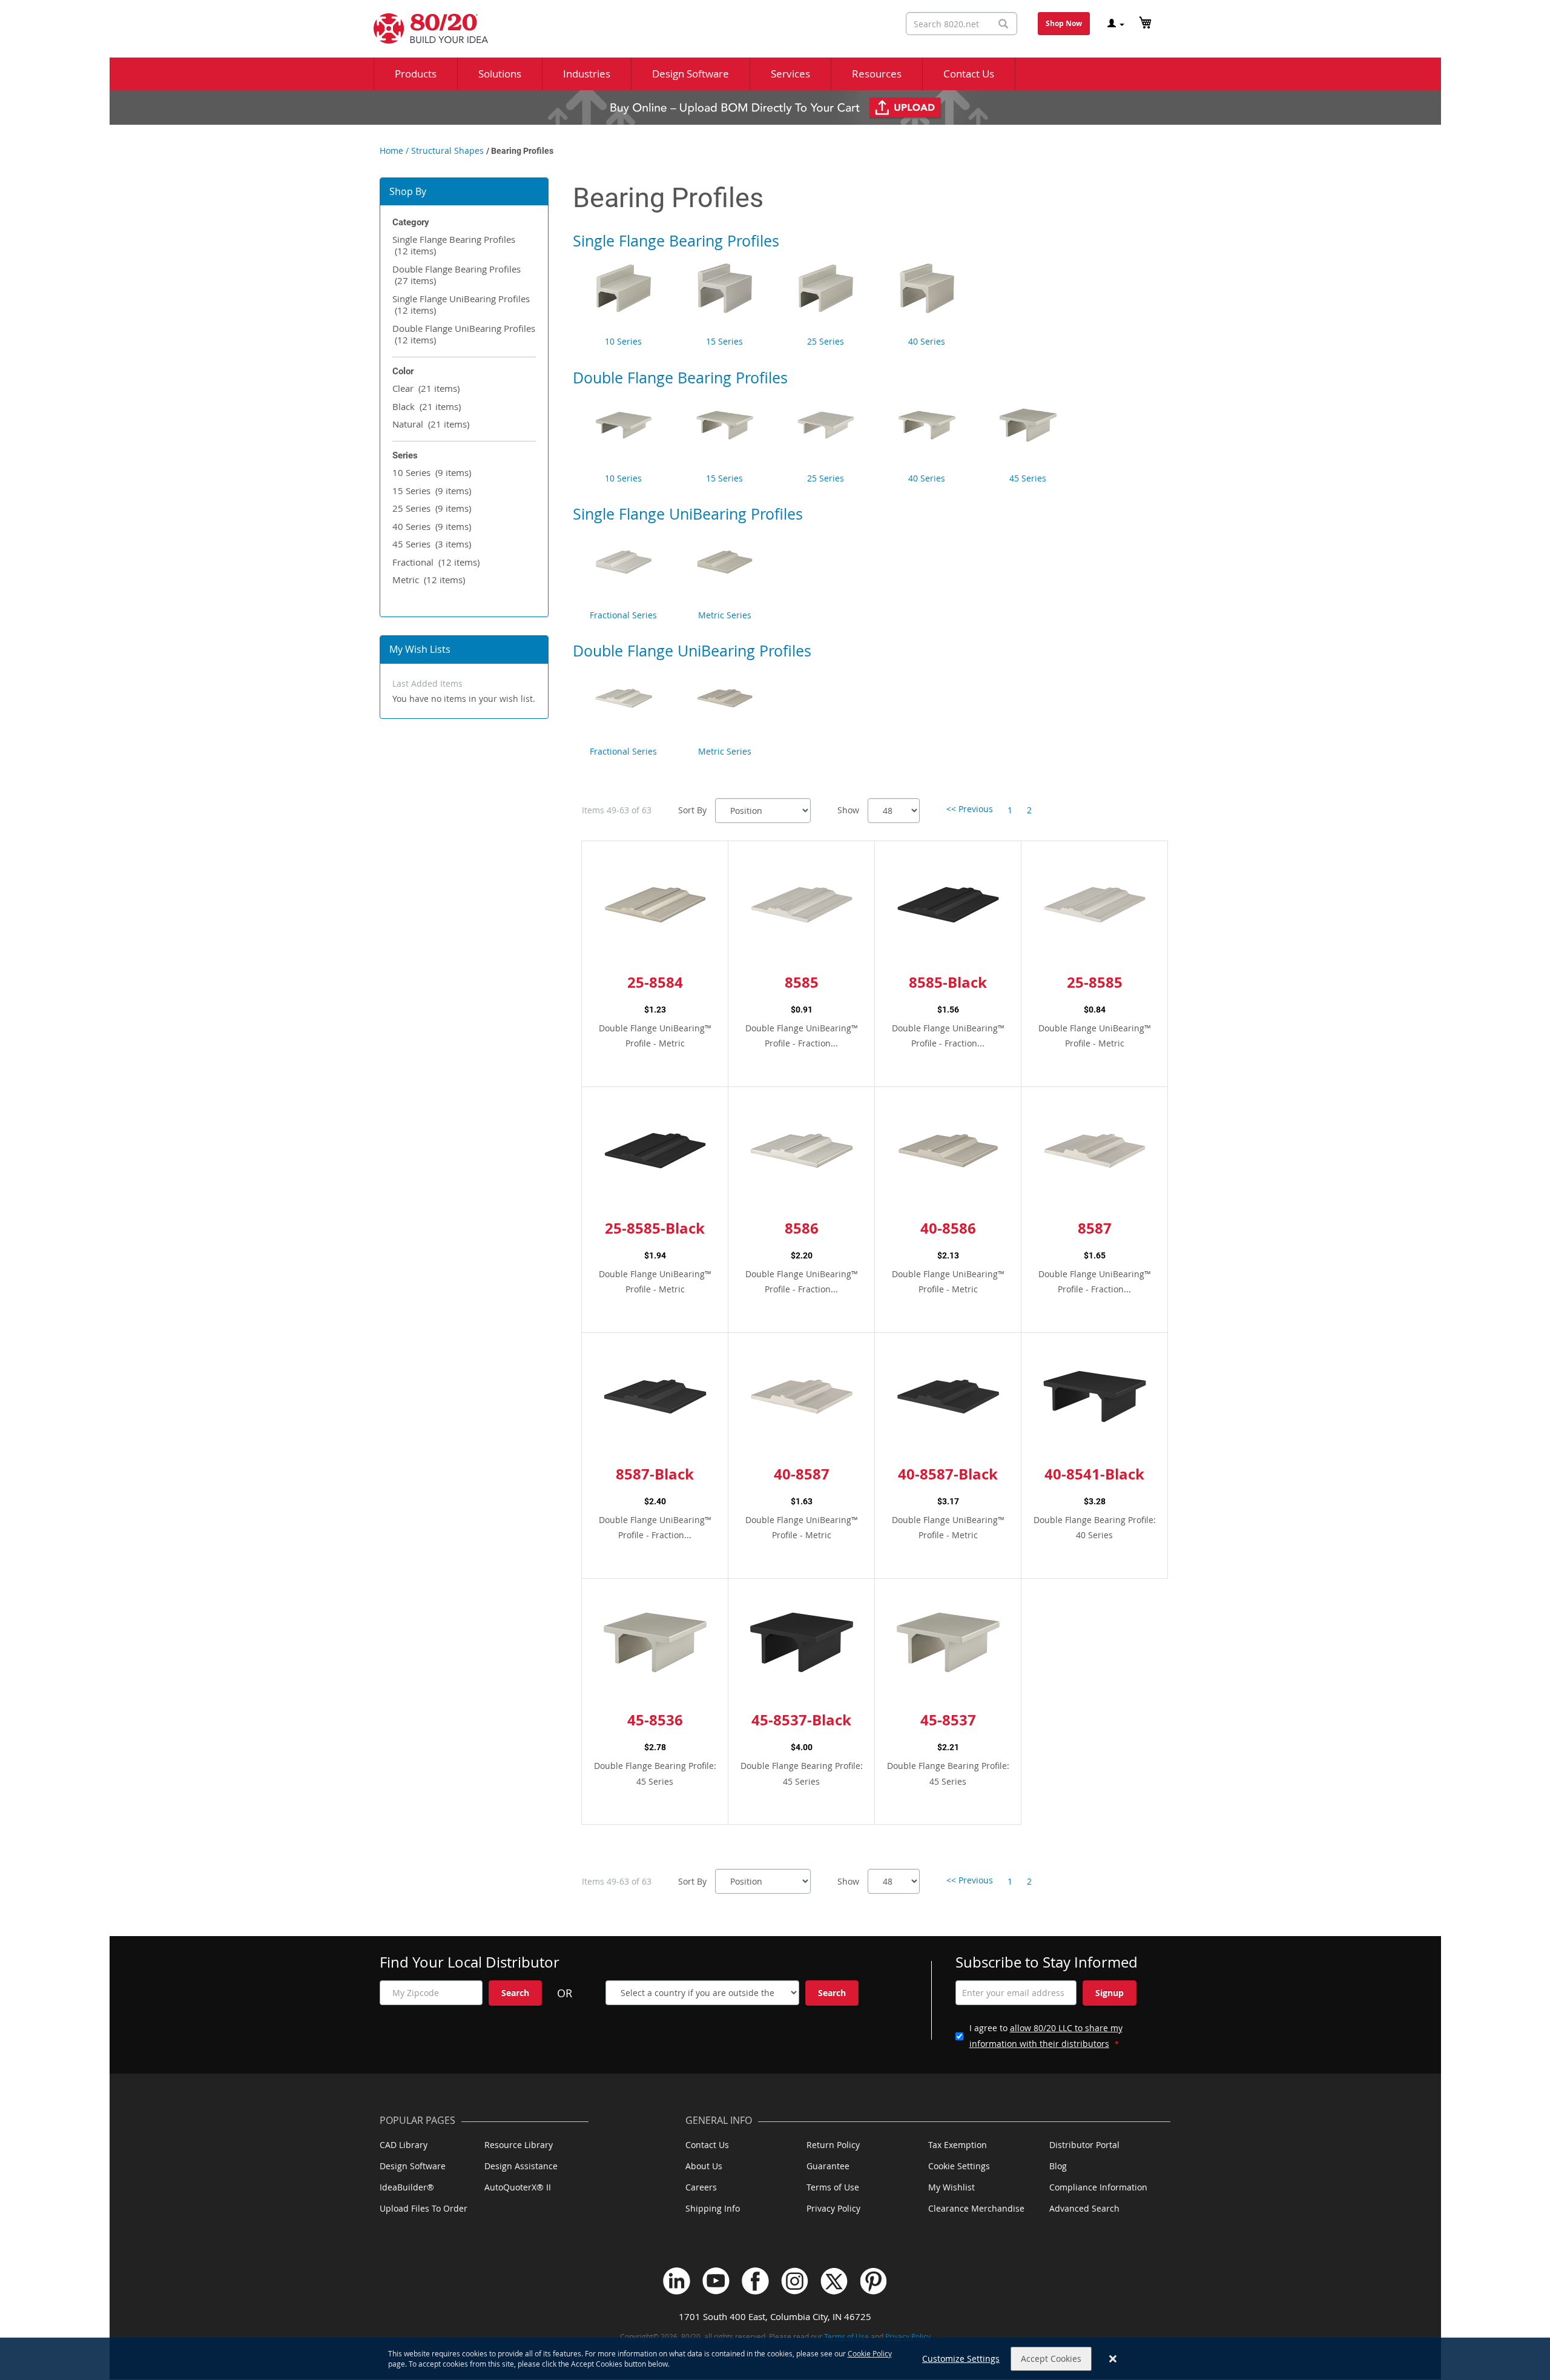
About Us (704, 2166)
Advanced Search (1084, 2208)
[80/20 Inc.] (425, 28)
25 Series (432, 508)
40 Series (432, 526)
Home (391, 150)
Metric (429, 580)
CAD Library (404, 2145)
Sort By (692, 810)
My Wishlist (951, 2187)
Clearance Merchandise (976, 2208)
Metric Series (725, 615)
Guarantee (828, 2166)
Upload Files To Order (424, 2208)
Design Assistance (521, 2166)
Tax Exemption (958, 2145)
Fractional (436, 562)
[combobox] (961, 24)
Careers (701, 2187)
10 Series (432, 472)
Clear (426, 388)
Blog (1058, 2166)
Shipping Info (713, 2208)
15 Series (432, 491)
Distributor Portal (1084, 2145)
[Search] (1003, 24)
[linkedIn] (677, 2281)
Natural (431, 424)
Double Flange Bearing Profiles (457, 275)
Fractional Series (623, 615)
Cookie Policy (870, 2353)
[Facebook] (755, 2281)
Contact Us (707, 2145)
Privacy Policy (833, 2208)
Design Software (413, 2166)
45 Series (432, 544)
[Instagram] (795, 2281)
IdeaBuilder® (407, 2187)
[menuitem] (416, 74)
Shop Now (1064, 23)
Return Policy (833, 2145)
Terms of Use (833, 2187)
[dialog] (775, 2359)
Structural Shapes (447, 150)
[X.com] (834, 2281)
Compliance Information (1098, 2187)
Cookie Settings (959, 2166)
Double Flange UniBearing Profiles (464, 334)
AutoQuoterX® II (518, 2187)
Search (515, 1993)
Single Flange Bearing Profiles (454, 245)
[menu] (775, 74)
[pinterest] (873, 2281)
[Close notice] (1113, 2359)
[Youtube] (716, 2281)
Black (427, 406)
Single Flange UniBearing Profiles (461, 305)
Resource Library (519, 2145)
